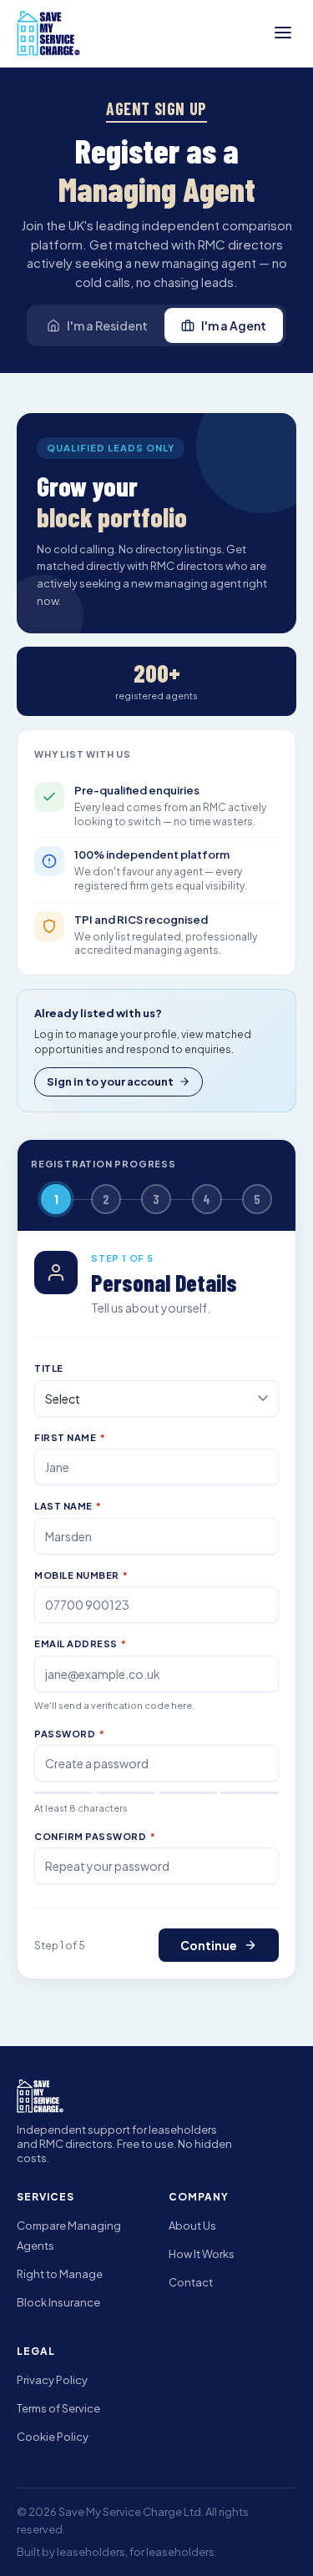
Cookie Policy (53, 2437)
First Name (70, 1437)
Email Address (81, 1643)
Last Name (68, 1506)
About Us (192, 2226)
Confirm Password (95, 1836)
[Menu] (283, 34)
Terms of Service (58, 2408)
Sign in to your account (110, 1081)
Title (49, 1368)
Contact (191, 2282)
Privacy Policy (52, 2380)
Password (69, 1734)
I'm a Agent (234, 325)
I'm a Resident (107, 325)
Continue (209, 1945)
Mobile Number (81, 1575)
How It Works (202, 2254)
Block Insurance (58, 2302)
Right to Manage (60, 2274)
